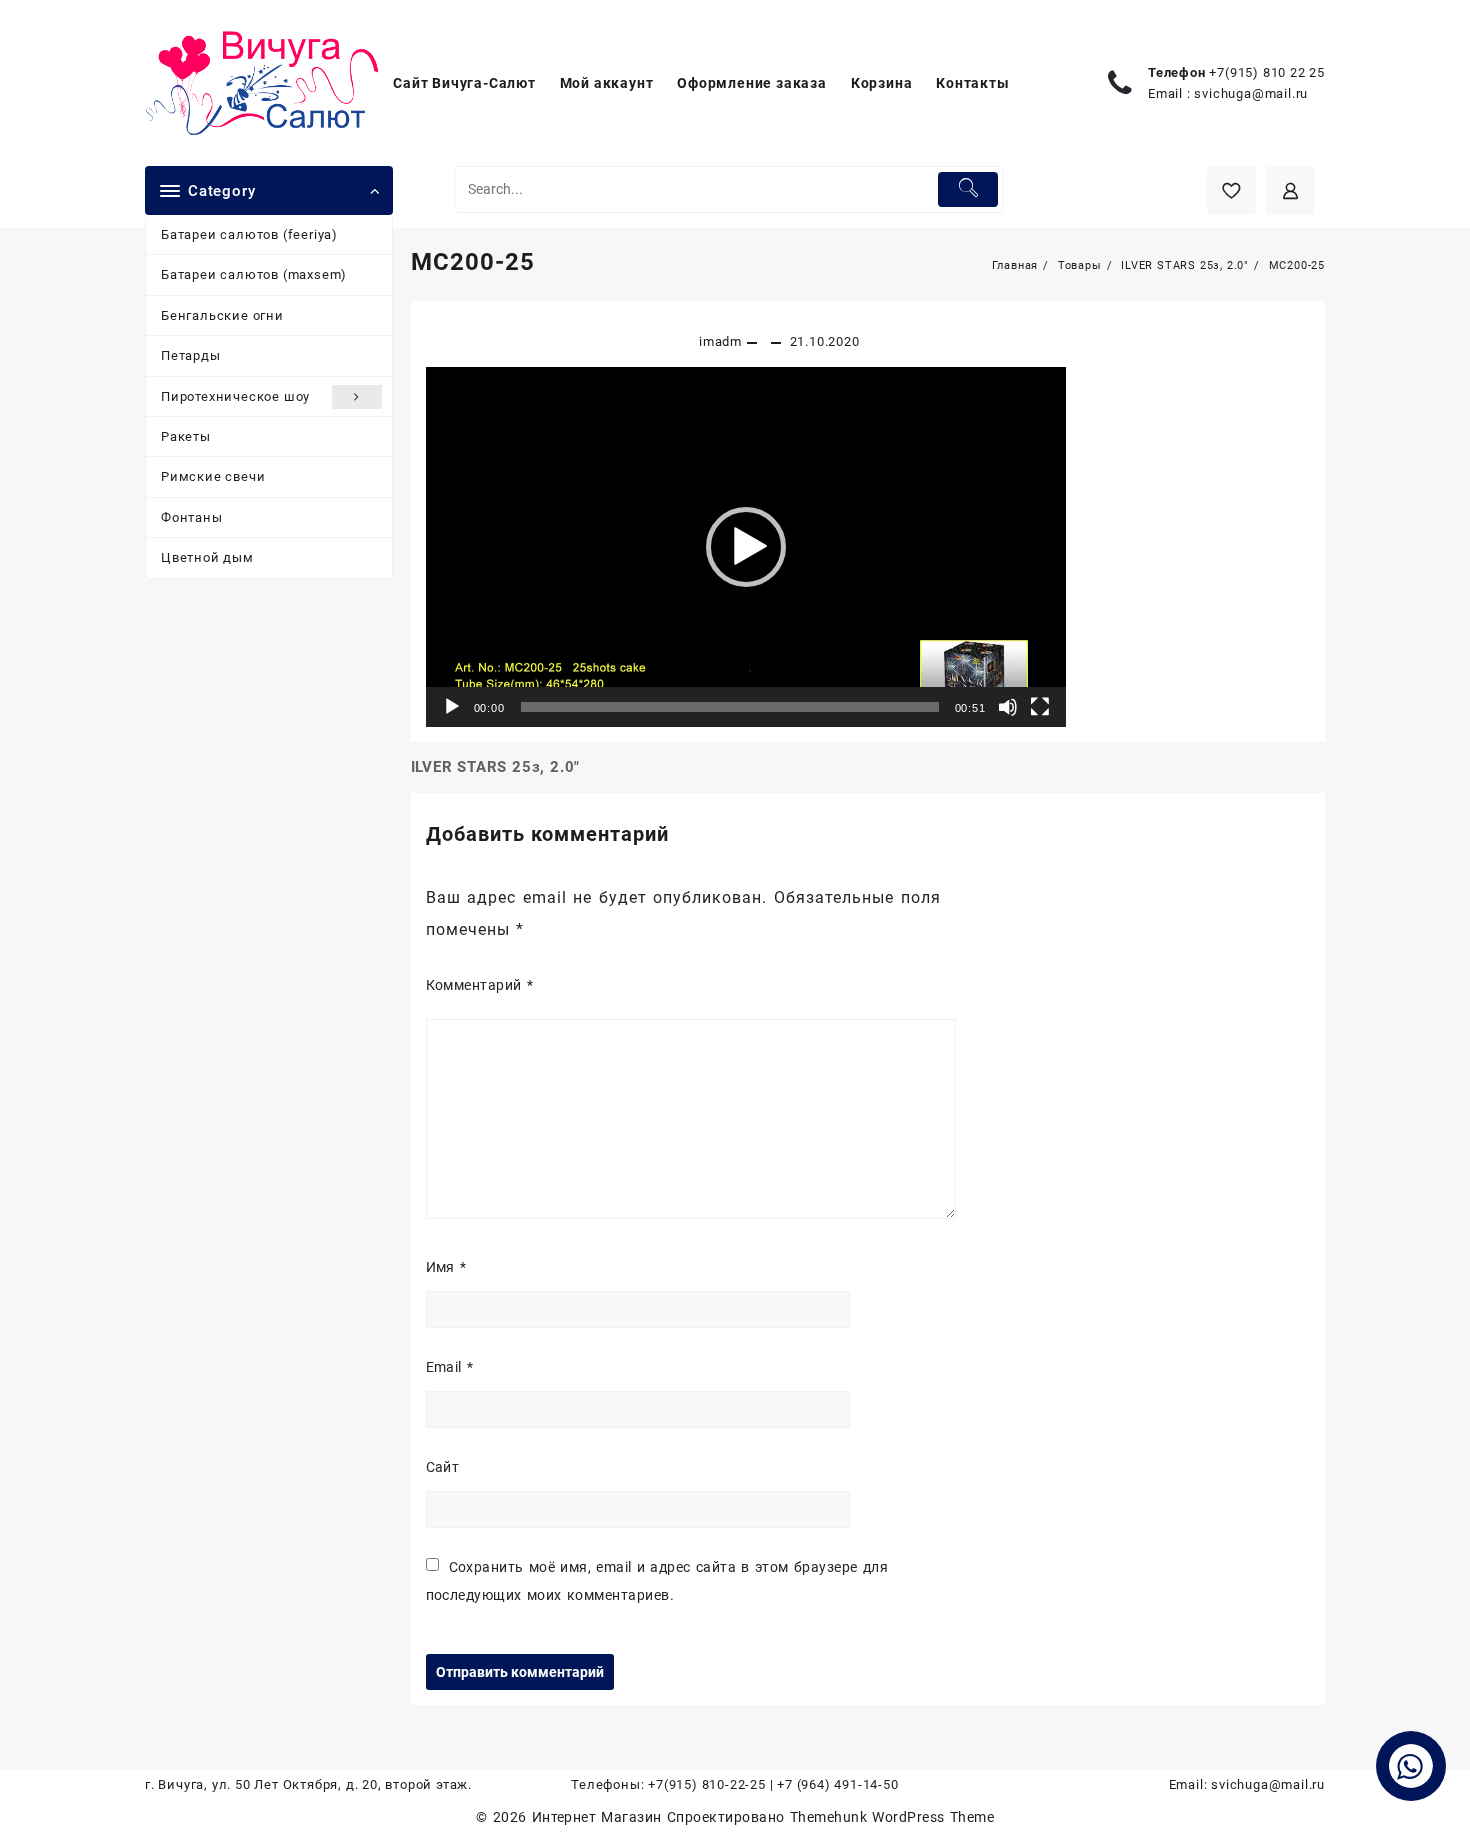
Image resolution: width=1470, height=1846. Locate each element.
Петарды (191, 355)
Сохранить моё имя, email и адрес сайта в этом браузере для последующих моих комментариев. (657, 1581)
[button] (746, 547)
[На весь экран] (1040, 707)
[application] (746, 547)
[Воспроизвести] (452, 707)
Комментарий (480, 985)
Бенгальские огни (222, 315)
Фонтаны (192, 517)
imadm (720, 341)
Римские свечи (213, 476)
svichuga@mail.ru (1251, 93)
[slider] (730, 707)
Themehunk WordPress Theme (892, 1817)
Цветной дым (207, 557)
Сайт (443, 1467)
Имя (446, 1267)
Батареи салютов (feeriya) (249, 234)
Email (450, 1367)
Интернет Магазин (599, 1817)
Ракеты (186, 436)
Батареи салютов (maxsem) (254, 274)
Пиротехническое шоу (235, 396)
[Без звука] (1008, 707)
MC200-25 (473, 262)
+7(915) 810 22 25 (1267, 72)
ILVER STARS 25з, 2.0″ (496, 767)
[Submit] (968, 189)
